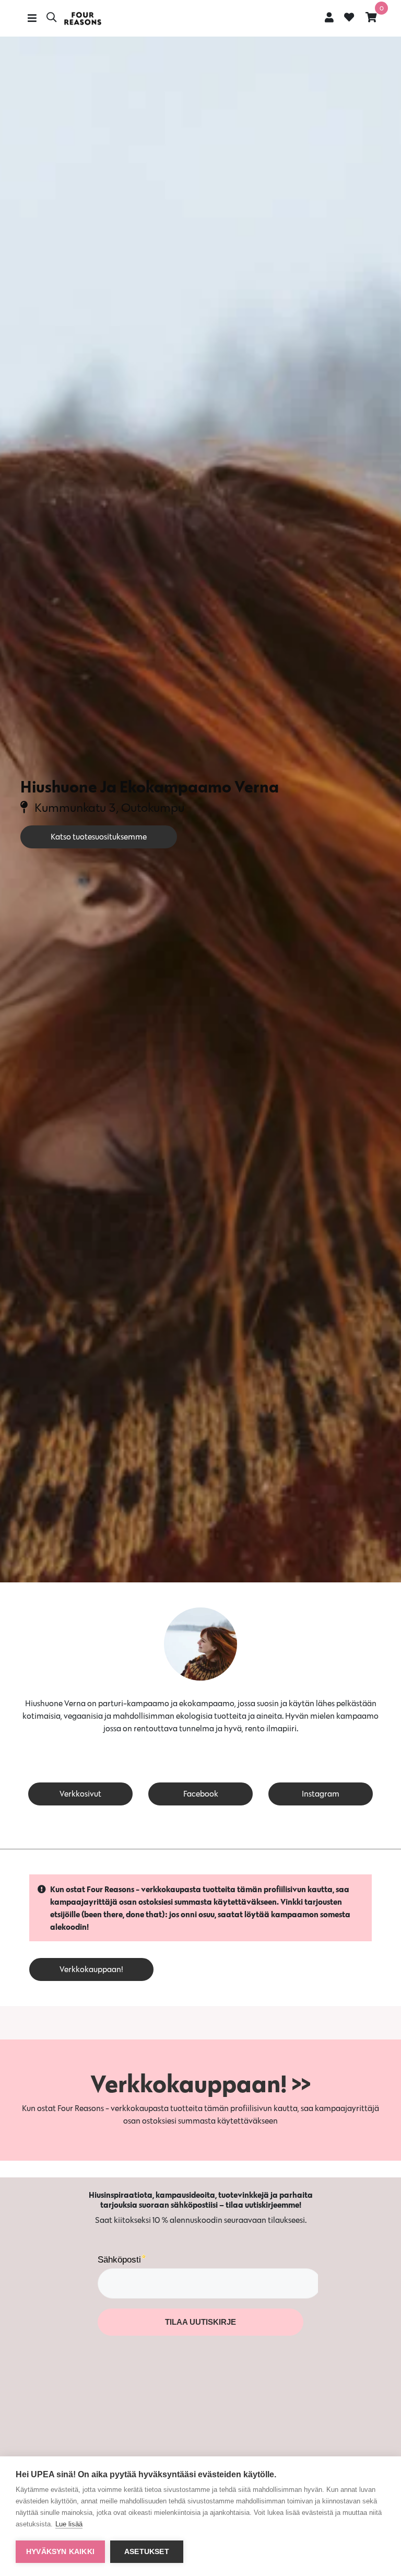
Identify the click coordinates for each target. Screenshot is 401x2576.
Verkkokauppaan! (91, 1969)
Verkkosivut (80, 1794)
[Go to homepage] (82, 19)
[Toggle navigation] (32, 18)
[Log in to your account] (329, 17)
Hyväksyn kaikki (60, 2552)
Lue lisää (69, 2524)
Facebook (201, 1794)
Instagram (321, 1794)
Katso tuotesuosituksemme (99, 837)
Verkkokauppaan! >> (200, 2083)
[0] (371, 17)
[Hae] (51, 18)
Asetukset (147, 2552)
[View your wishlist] (349, 18)
